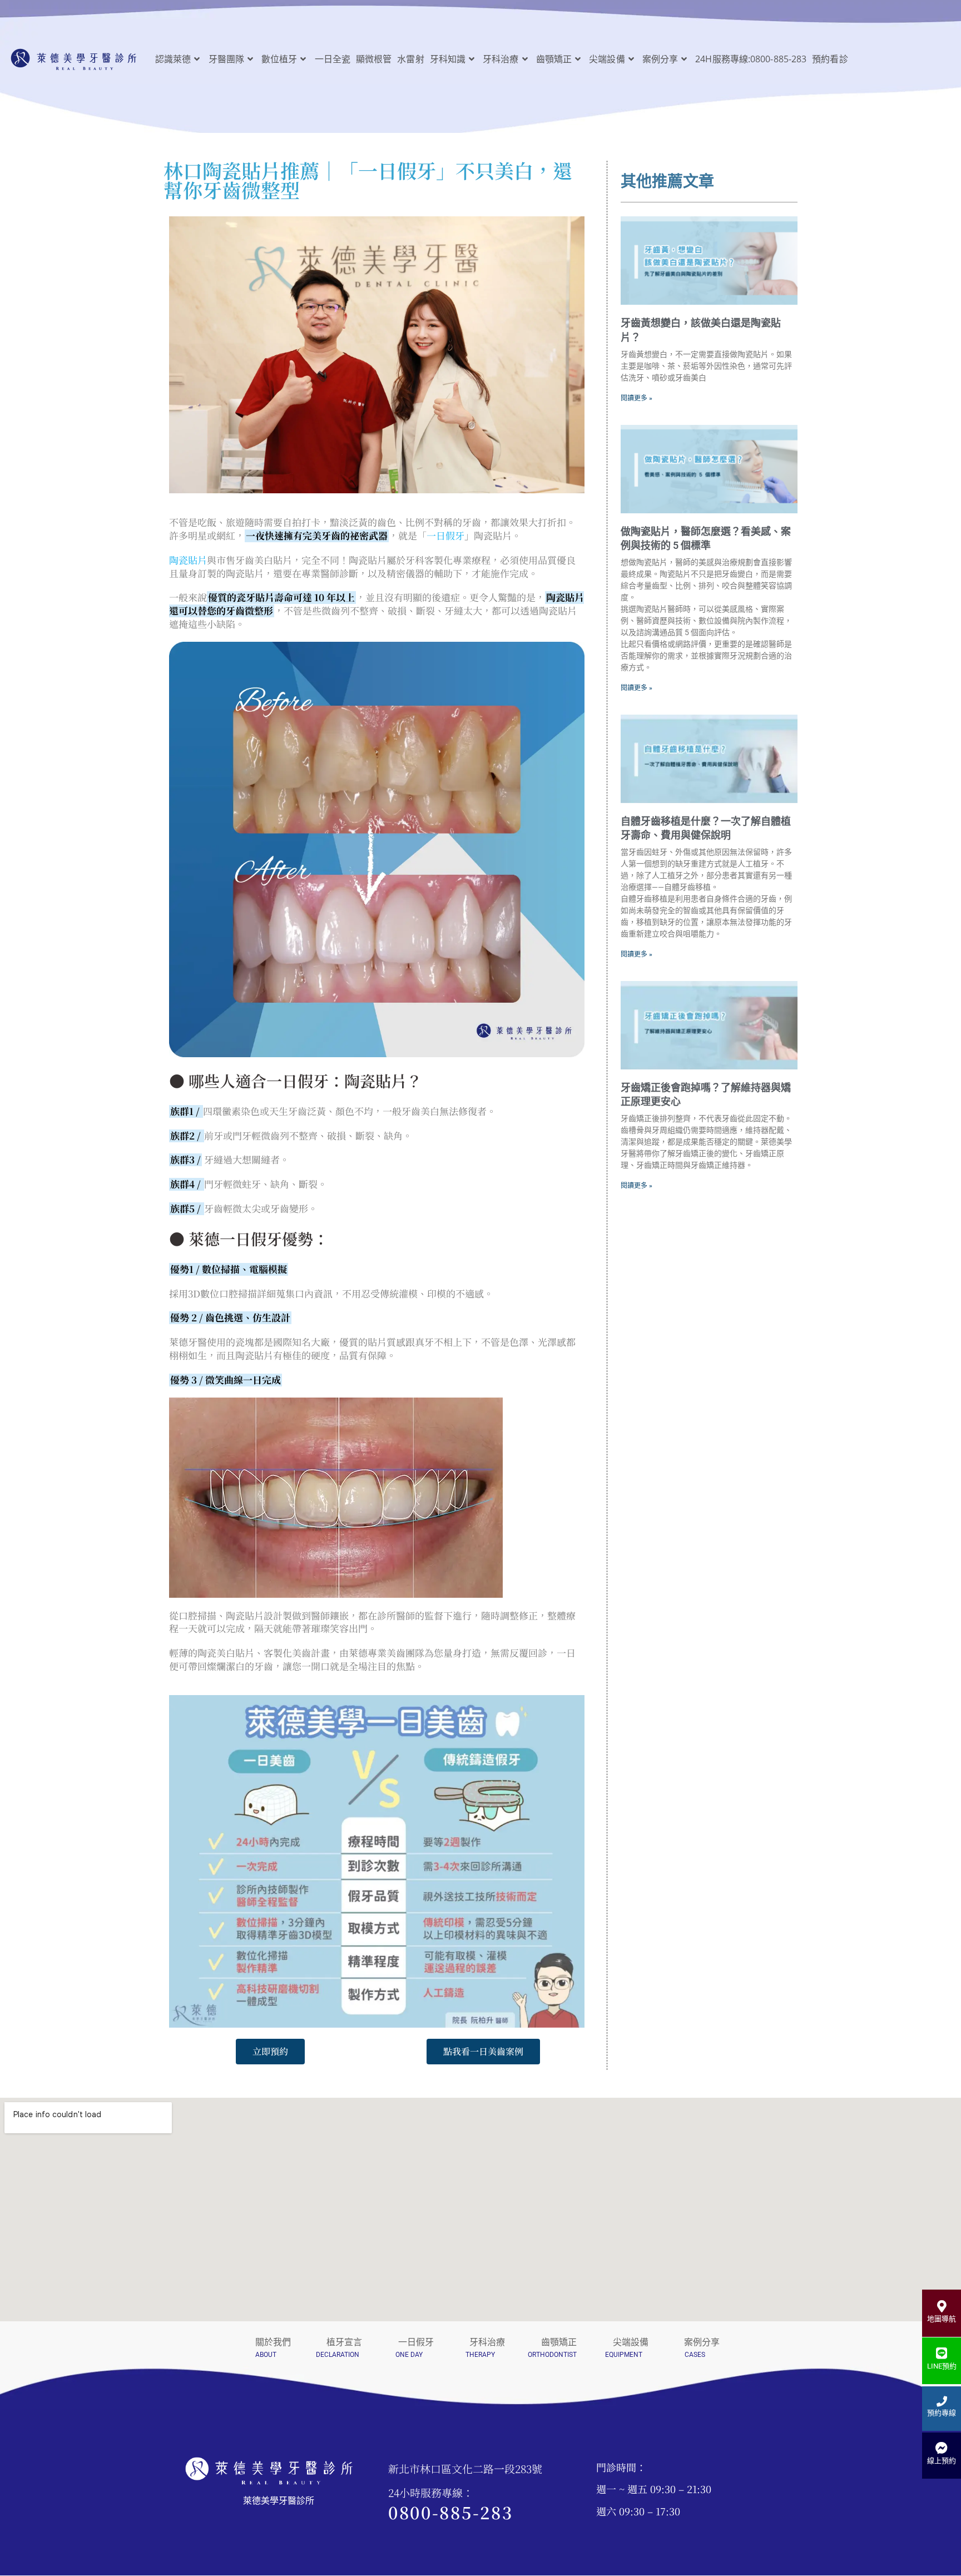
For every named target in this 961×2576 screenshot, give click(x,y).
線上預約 (942, 2461)
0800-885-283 (450, 2512)
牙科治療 (487, 2342)
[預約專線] (942, 2401)
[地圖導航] (942, 2306)
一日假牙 (445, 535)
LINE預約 (942, 2366)
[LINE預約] (942, 2353)
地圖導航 (942, 2319)
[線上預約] (942, 2448)
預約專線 (942, 2413)
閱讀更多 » (636, 398)
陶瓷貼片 (188, 560)
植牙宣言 (344, 2342)
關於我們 (273, 2342)
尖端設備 (631, 2342)
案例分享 (702, 2342)
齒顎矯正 (559, 2342)
